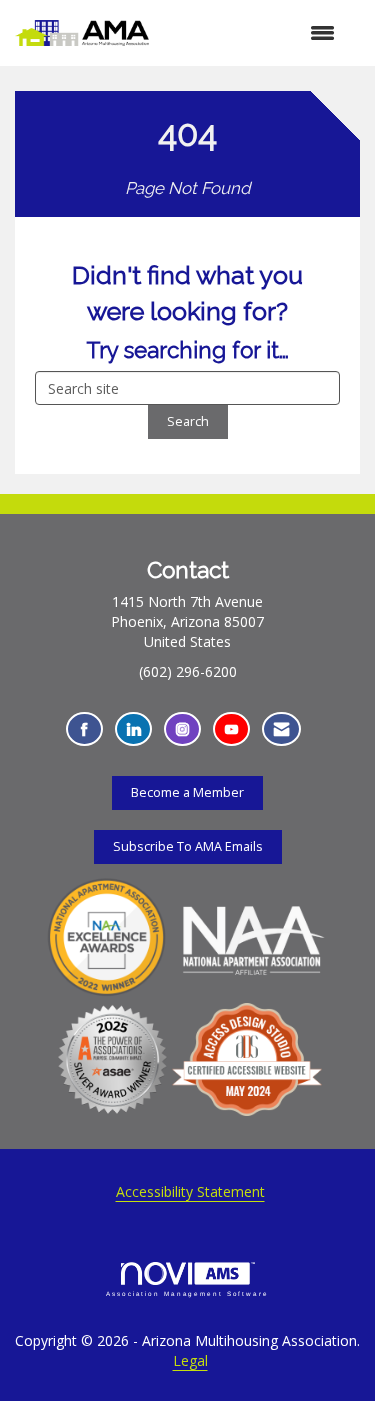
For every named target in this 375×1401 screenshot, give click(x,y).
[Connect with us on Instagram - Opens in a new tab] (182, 729)
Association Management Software (187, 1293)
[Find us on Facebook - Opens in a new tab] (84, 729)
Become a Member (187, 792)
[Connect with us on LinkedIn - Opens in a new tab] (133, 729)
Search (188, 421)
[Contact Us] (281, 729)
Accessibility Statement (190, 1191)
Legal (190, 1360)
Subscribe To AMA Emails (188, 846)
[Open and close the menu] (252, 33)
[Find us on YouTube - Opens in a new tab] (231, 729)
